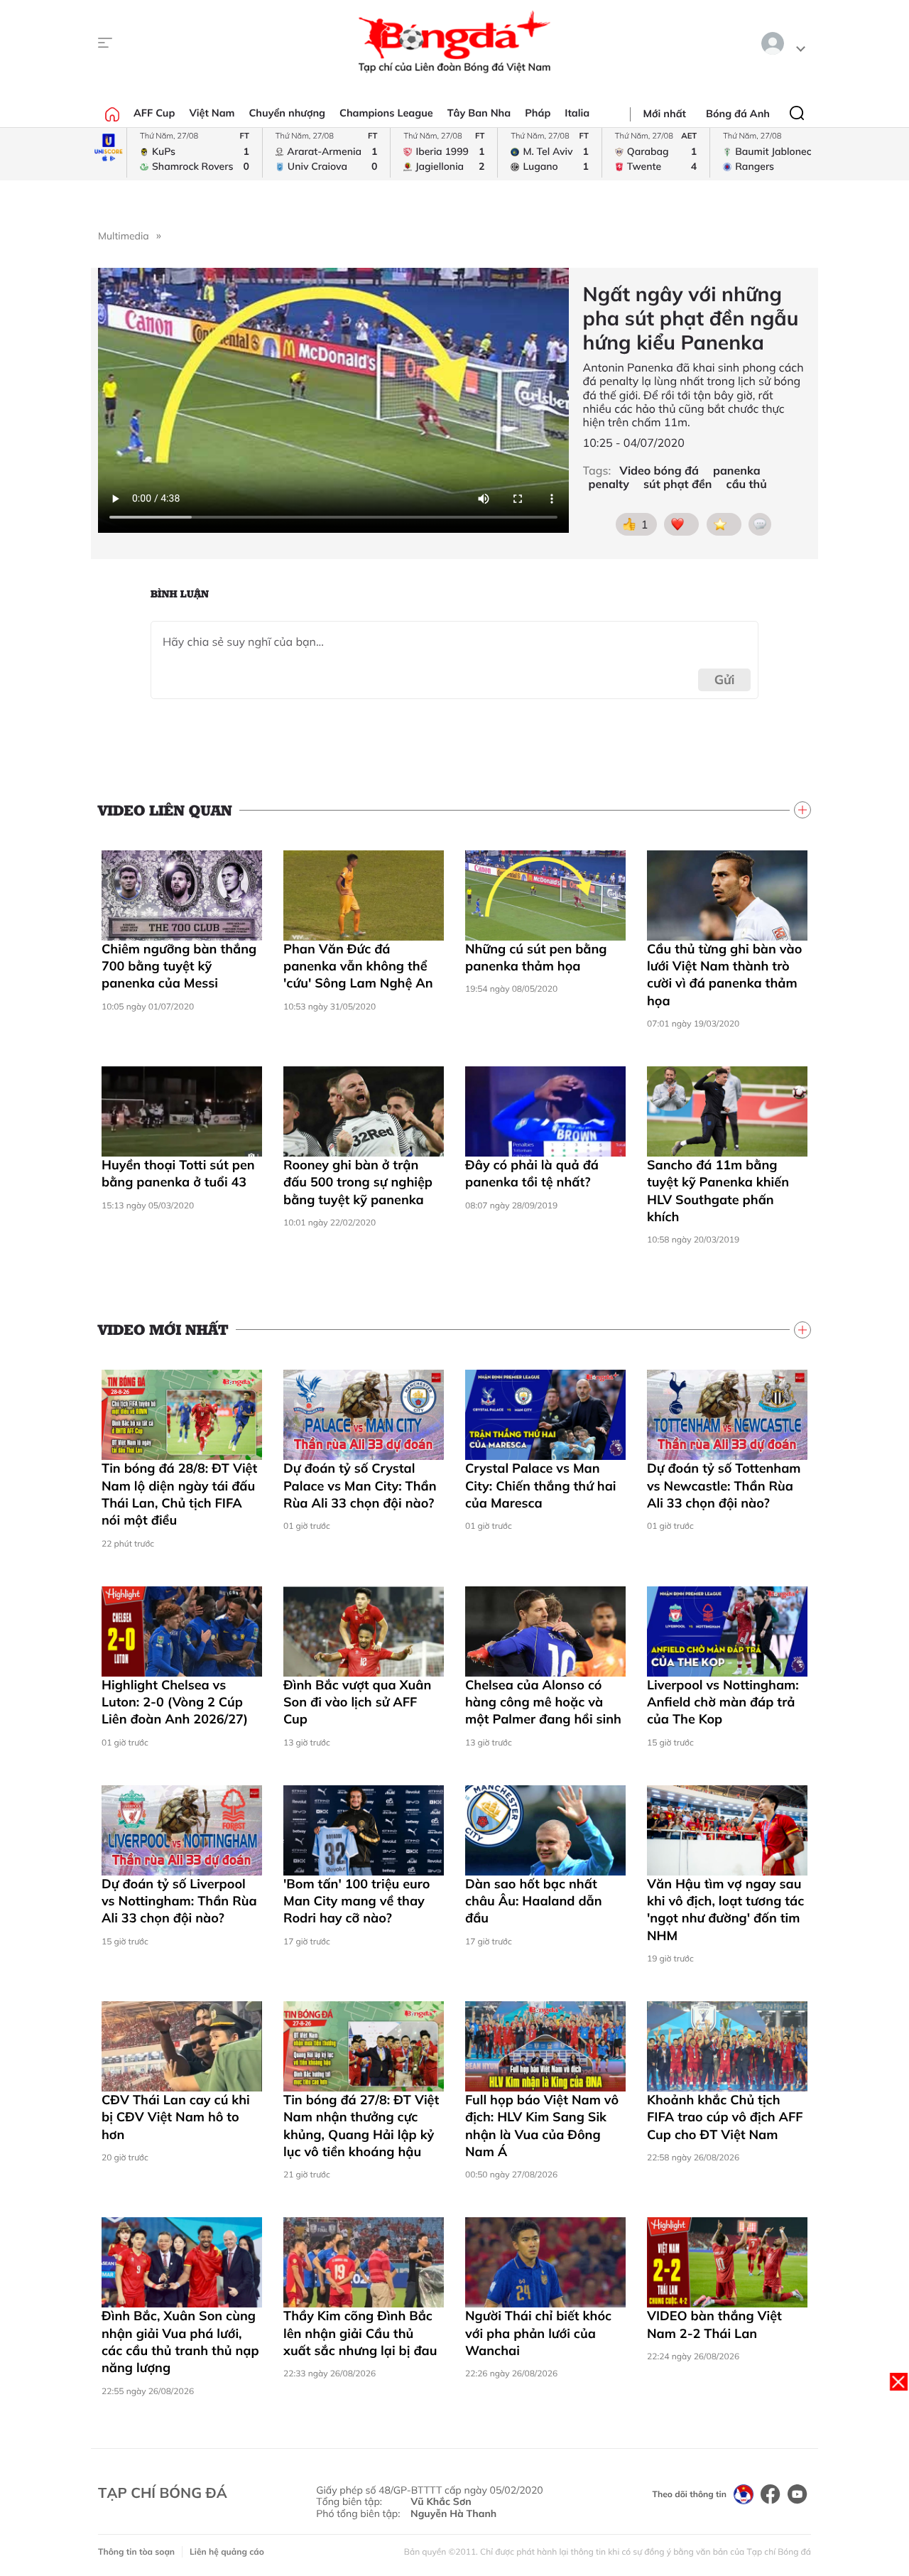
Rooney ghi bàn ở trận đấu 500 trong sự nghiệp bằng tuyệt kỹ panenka (358, 1182)
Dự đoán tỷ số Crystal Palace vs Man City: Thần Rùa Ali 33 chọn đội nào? (360, 1485)
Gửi (725, 680)
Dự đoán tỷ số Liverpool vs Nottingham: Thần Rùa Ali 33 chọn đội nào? (179, 1901)
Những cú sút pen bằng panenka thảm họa (536, 957)
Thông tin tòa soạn (136, 2551)
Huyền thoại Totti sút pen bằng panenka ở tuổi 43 (178, 1173)
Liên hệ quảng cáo (227, 2551)
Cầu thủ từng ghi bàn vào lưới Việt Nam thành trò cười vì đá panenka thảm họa (724, 975)
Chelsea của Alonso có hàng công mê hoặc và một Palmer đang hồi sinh (543, 1702)
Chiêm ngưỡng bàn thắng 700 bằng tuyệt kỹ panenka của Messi (179, 966)
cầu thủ (747, 484)
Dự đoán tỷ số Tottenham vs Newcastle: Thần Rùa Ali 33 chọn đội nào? (724, 1485)
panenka (737, 471)
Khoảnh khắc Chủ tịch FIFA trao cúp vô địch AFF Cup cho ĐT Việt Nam (725, 2117)
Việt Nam (212, 113)
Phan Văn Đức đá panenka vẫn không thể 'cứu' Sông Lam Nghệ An (358, 966)
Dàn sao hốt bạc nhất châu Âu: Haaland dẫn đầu (534, 1901)
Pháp (538, 113)
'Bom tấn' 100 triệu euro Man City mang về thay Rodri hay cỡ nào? (356, 1901)
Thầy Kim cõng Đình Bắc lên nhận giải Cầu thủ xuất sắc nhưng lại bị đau (360, 2333)
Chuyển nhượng (288, 113)
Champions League (386, 113)
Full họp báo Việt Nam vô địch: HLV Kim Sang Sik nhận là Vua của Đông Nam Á (542, 2126)
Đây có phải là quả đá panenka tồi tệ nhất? (532, 1173)
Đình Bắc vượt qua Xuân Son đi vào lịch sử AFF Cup (357, 1702)
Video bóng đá (659, 471)
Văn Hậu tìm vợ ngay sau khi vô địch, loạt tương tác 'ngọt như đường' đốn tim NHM (725, 1910)
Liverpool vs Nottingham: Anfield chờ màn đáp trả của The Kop (723, 1702)
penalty (609, 484)
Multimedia (124, 236)
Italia (577, 113)
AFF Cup (154, 113)
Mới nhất (665, 114)
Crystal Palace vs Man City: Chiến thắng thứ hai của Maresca (541, 1485)
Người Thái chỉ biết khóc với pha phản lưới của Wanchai (538, 2333)
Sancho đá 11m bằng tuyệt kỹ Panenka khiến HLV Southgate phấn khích (718, 1191)
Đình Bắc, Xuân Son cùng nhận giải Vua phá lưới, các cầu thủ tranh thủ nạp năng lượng (180, 2342)
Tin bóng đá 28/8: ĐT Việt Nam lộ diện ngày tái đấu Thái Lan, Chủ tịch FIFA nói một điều (179, 1494)
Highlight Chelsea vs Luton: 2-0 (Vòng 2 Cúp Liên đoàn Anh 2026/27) (175, 1702)
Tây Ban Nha (479, 113)
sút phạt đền (677, 484)
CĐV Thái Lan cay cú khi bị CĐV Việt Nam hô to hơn (176, 2117)
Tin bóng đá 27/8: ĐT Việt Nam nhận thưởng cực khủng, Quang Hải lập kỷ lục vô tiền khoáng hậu (361, 2126)
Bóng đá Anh (738, 114)
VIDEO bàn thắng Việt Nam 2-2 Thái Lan (714, 2324)
